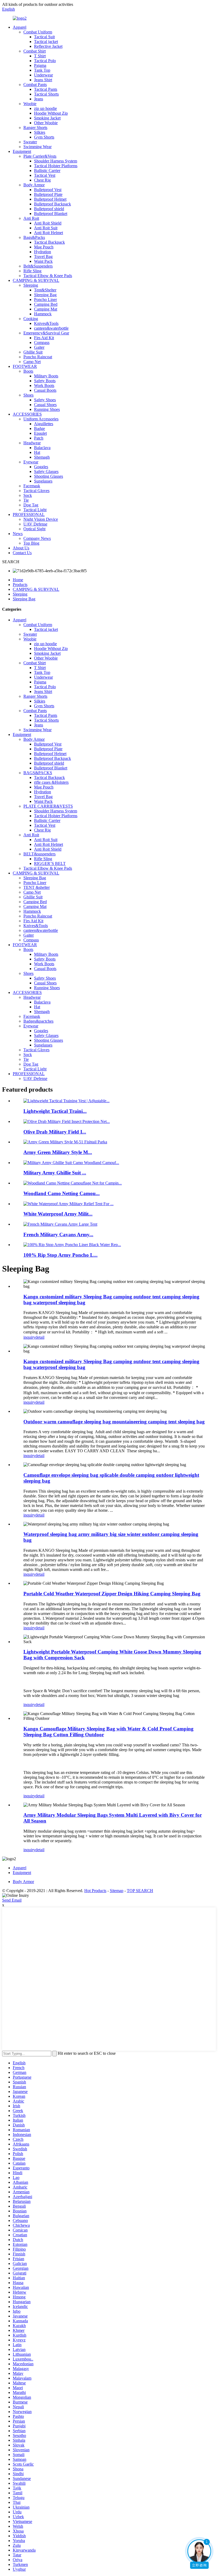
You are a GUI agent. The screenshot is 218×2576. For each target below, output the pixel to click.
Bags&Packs (34, 237)
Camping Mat (46, 309)
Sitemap (117, 1891)
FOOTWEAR (25, 366)
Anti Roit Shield (48, 223)
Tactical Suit (44, 37)
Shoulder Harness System (56, 161)
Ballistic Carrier (47, 171)
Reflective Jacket (48, 46)
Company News (37, 538)
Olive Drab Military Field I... (55, 1132)
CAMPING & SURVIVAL (36, 280)
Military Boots (46, 376)
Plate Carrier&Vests (40, 156)
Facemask (32, 486)
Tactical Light (35, 510)
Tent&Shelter (45, 290)
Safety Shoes (45, 400)
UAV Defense (35, 524)
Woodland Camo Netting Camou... (62, 1193)
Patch (39, 438)
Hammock (43, 314)
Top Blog (31, 543)
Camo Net (32, 362)
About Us (21, 548)
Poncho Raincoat (38, 357)
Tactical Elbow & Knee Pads (48, 276)
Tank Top (42, 70)
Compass (42, 343)
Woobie (30, 104)
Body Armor (34, 185)
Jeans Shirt (43, 80)
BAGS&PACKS (38, 773)
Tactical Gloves (36, 491)
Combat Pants (35, 85)
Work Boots (44, 385)
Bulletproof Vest (48, 190)
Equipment (22, 151)
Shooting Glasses (49, 476)
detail (40, 1337)
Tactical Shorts (46, 94)
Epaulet (40, 433)
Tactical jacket (46, 42)
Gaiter (39, 347)
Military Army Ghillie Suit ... (55, 1173)
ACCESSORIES (27, 414)
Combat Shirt (35, 51)
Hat (37, 452)
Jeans (39, 99)
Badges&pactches (38, 1021)
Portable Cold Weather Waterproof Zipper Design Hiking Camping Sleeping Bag (112, 1594)
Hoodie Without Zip (51, 113)
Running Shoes (47, 409)
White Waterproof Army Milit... (58, 1214)
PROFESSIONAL (29, 514)
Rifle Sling (32, 271)
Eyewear (31, 462)
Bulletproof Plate (48, 194)
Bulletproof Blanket (51, 214)
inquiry (29, 1337)
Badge (39, 428)
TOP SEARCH (140, 1891)
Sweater (30, 142)
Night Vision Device (41, 519)
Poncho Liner (45, 300)
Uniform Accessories (41, 419)
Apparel (20, 27)
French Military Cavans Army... (58, 1235)
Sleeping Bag (45, 295)
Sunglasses (43, 481)
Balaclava (42, 448)
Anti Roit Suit (46, 228)
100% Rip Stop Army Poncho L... (60, 1255)
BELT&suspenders (39, 854)
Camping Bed (46, 304)
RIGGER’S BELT (50, 863)
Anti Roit (31, 218)
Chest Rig (42, 180)
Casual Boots (45, 390)
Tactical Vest (45, 175)
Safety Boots (45, 381)
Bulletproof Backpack (53, 204)
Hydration (43, 252)
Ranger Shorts (35, 128)
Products (20, 585)
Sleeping (31, 285)
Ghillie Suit (33, 352)
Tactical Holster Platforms (56, 166)
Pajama (40, 65)
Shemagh (42, 457)
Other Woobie (46, 123)
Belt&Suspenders (38, 266)
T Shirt (40, 56)
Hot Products (95, 1891)
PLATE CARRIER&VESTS (48, 806)
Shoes (28, 395)
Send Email (12, 1900)
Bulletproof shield (49, 209)
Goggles (41, 467)
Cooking (31, 319)
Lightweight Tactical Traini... (55, 1111)
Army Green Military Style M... (58, 1152)
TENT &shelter (37, 887)
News (18, 534)
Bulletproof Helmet (50, 199)
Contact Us (22, 553)
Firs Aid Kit (44, 338)
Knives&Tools (46, 323)
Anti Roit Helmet (49, 233)
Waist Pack (43, 261)
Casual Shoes (45, 405)
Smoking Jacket (47, 118)
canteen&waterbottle (51, 328)
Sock (28, 495)
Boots (28, 371)
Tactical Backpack (49, 242)
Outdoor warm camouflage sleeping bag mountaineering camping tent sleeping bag (114, 1422)
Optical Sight (34, 529)
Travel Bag (43, 257)
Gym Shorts (44, 137)
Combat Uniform (38, 32)
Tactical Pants (46, 89)
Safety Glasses (46, 471)
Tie (26, 500)
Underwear (43, 75)
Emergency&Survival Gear (46, 333)
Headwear (32, 443)
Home (18, 580)
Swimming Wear (37, 147)
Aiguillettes (44, 424)
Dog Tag (31, 505)
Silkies (40, 132)
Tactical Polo (45, 61)
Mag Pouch (44, 247)
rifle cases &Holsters (51, 782)
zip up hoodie (45, 108)
